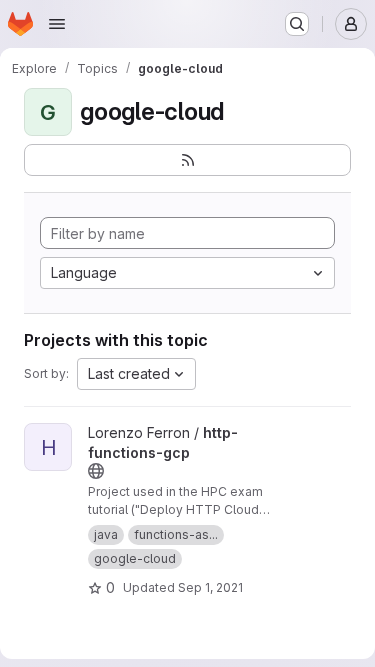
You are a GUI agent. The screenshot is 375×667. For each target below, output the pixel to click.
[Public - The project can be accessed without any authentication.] (96, 471)
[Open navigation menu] (57, 24)
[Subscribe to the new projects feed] (187, 160)
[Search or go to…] (297, 24)
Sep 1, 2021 (210, 587)
